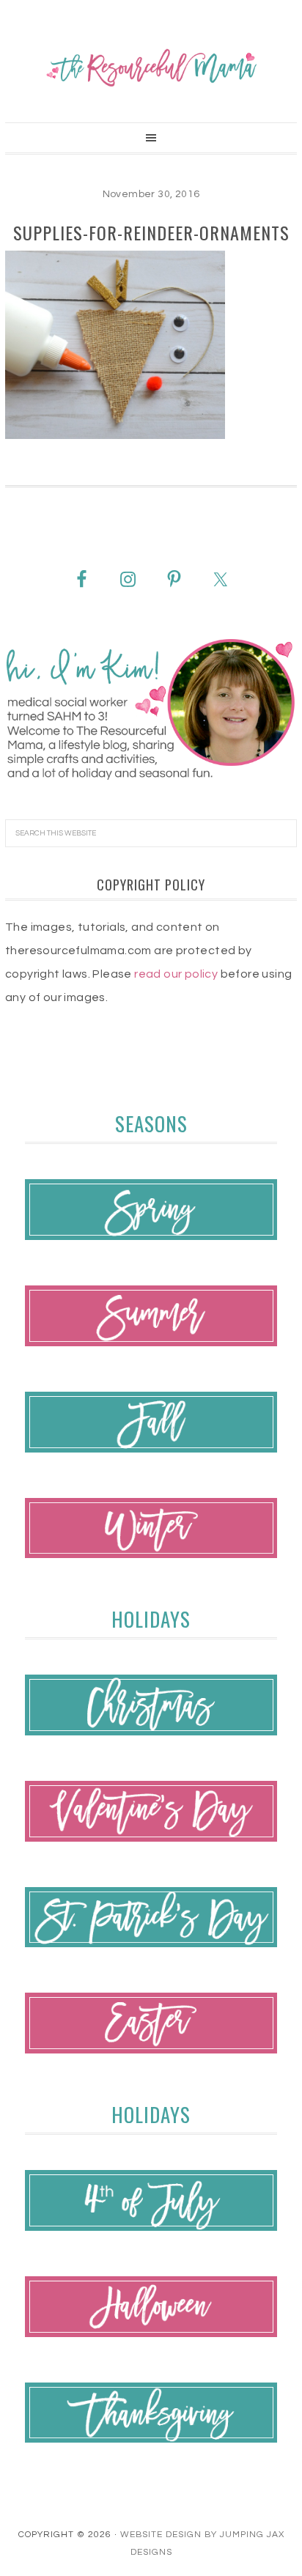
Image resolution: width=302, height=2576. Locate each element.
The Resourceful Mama (151, 67)
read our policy (176, 974)
